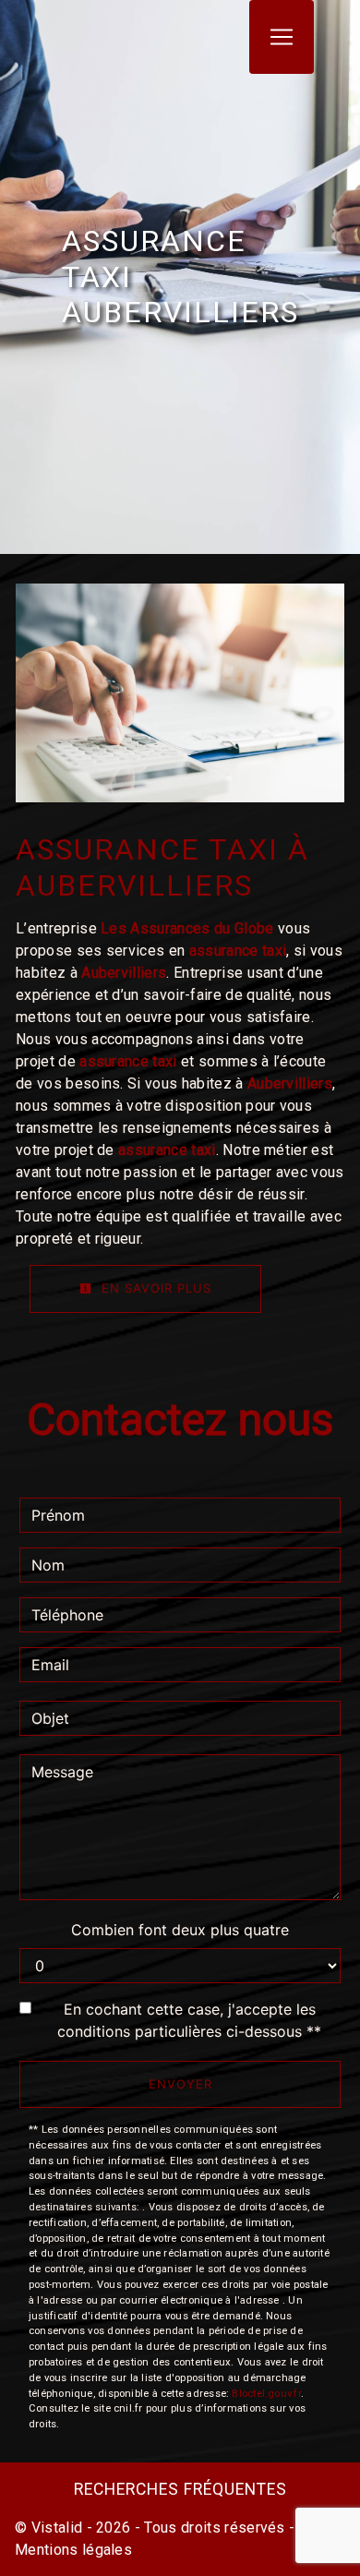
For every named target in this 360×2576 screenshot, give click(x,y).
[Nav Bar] (282, 37)
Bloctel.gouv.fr (266, 2394)
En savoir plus (154, 1288)
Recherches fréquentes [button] (180, 2489)
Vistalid (57, 2528)
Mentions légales (73, 2550)
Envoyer (180, 2084)
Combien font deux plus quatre (180, 1930)
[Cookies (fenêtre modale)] (6, 2565)
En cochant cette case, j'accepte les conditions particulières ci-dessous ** (189, 2020)
